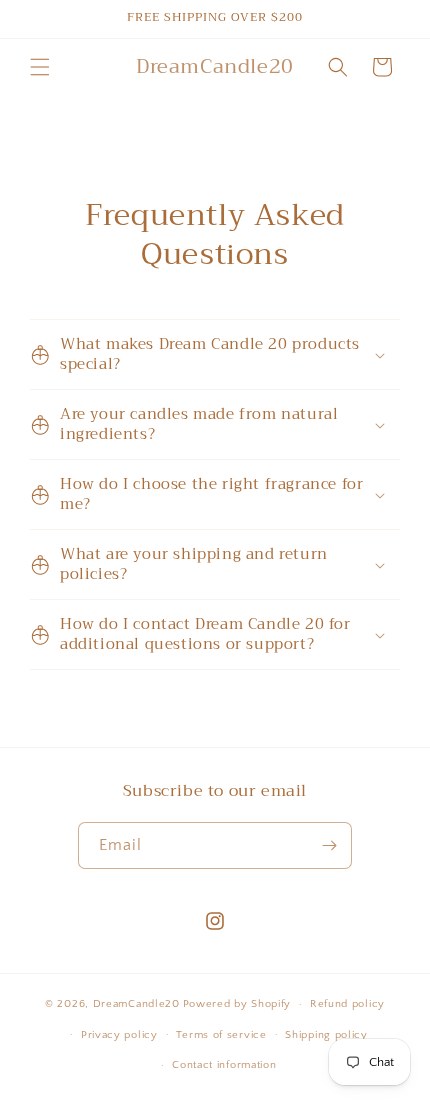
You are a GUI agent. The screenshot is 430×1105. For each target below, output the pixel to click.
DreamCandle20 (136, 1004)
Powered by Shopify (237, 1004)
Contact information (224, 1065)
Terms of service (221, 1035)
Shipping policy (326, 1035)
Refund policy (347, 1004)
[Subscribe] (329, 845)
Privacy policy (119, 1035)
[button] (40, 67)
